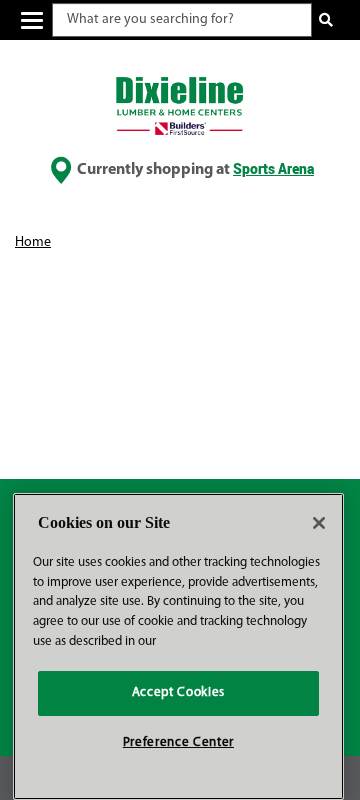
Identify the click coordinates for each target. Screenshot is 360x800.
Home (33, 242)
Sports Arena (273, 168)
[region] (178, 646)
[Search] (326, 20)
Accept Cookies (178, 692)
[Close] (319, 523)
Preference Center (178, 742)
